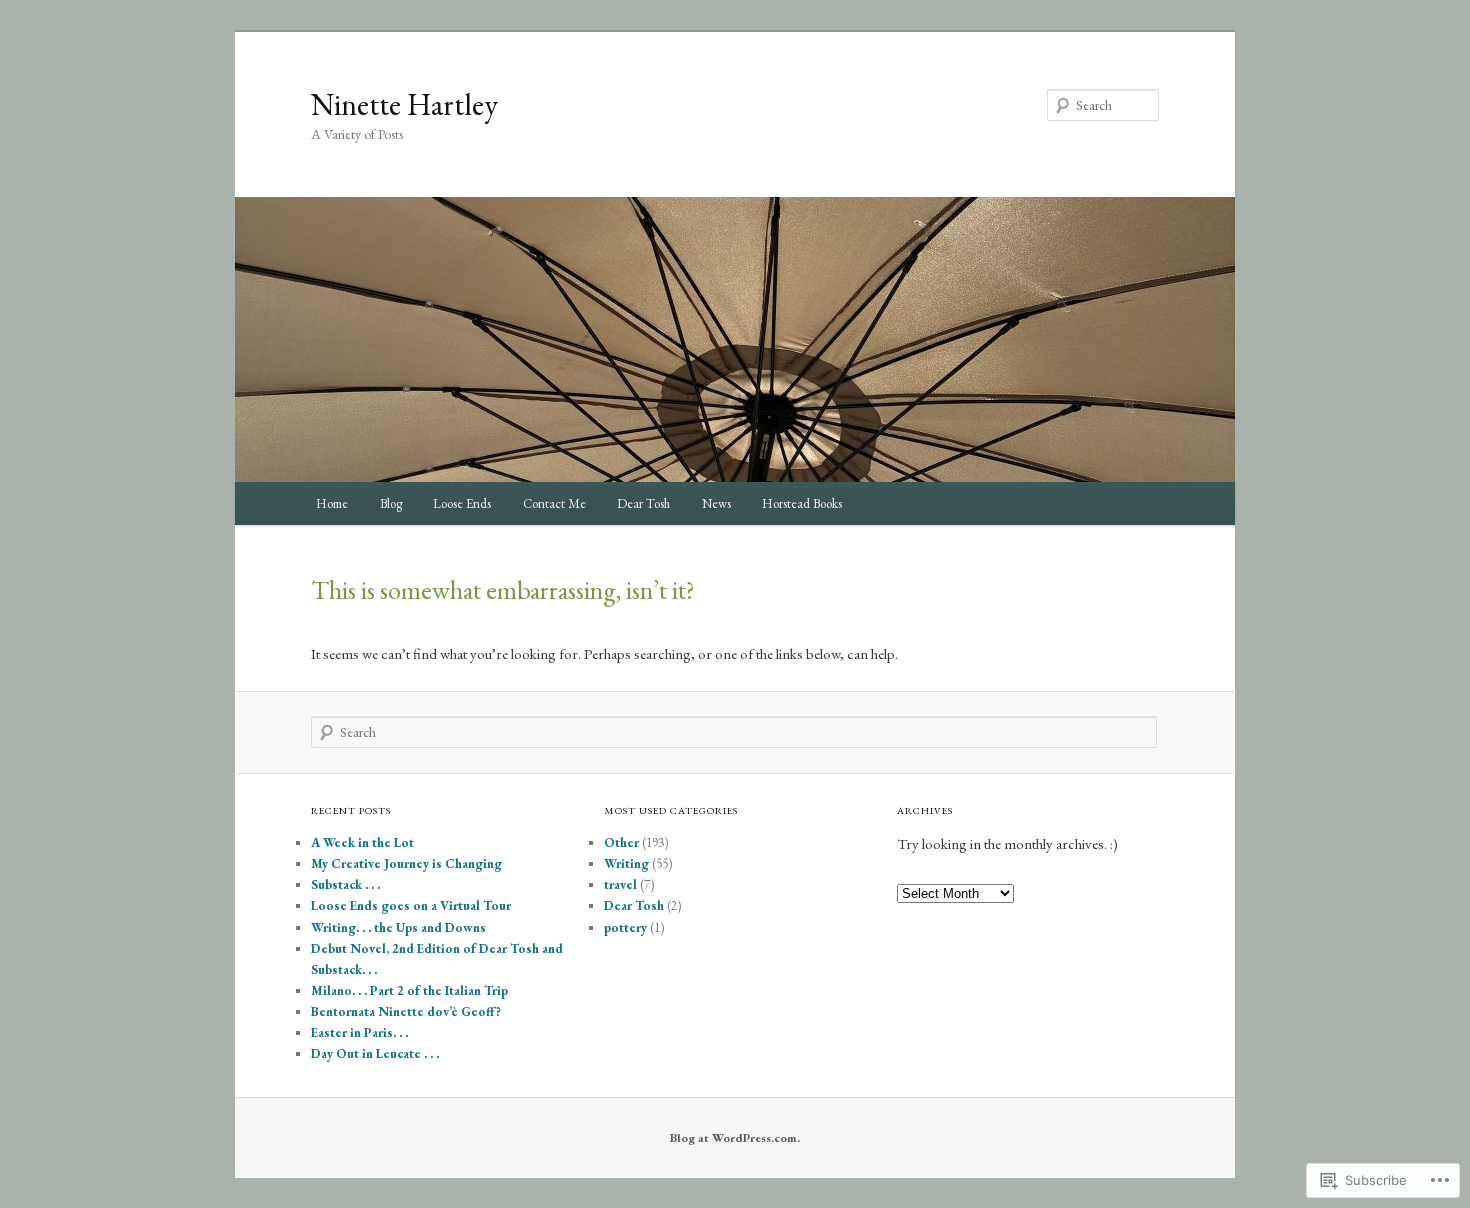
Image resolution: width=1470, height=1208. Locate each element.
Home (332, 503)
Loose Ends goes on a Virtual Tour (411, 905)
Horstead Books (802, 503)
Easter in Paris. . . (359, 1032)
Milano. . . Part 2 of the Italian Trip (409, 990)
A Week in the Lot (362, 842)
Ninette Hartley (404, 104)
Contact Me (554, 503)
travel (620, 884)
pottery (625, 927)
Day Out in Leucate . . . (375, 1053)
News (716, 503)
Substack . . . (345, 884)
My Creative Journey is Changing (406, 863)
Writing (626, 863)
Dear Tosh (643, 503)
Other (621, 842)
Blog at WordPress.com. (735, 1138)
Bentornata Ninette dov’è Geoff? (406, 1011)
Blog (391, 503)
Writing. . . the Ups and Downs (398, 927)
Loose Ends (462, 503)
